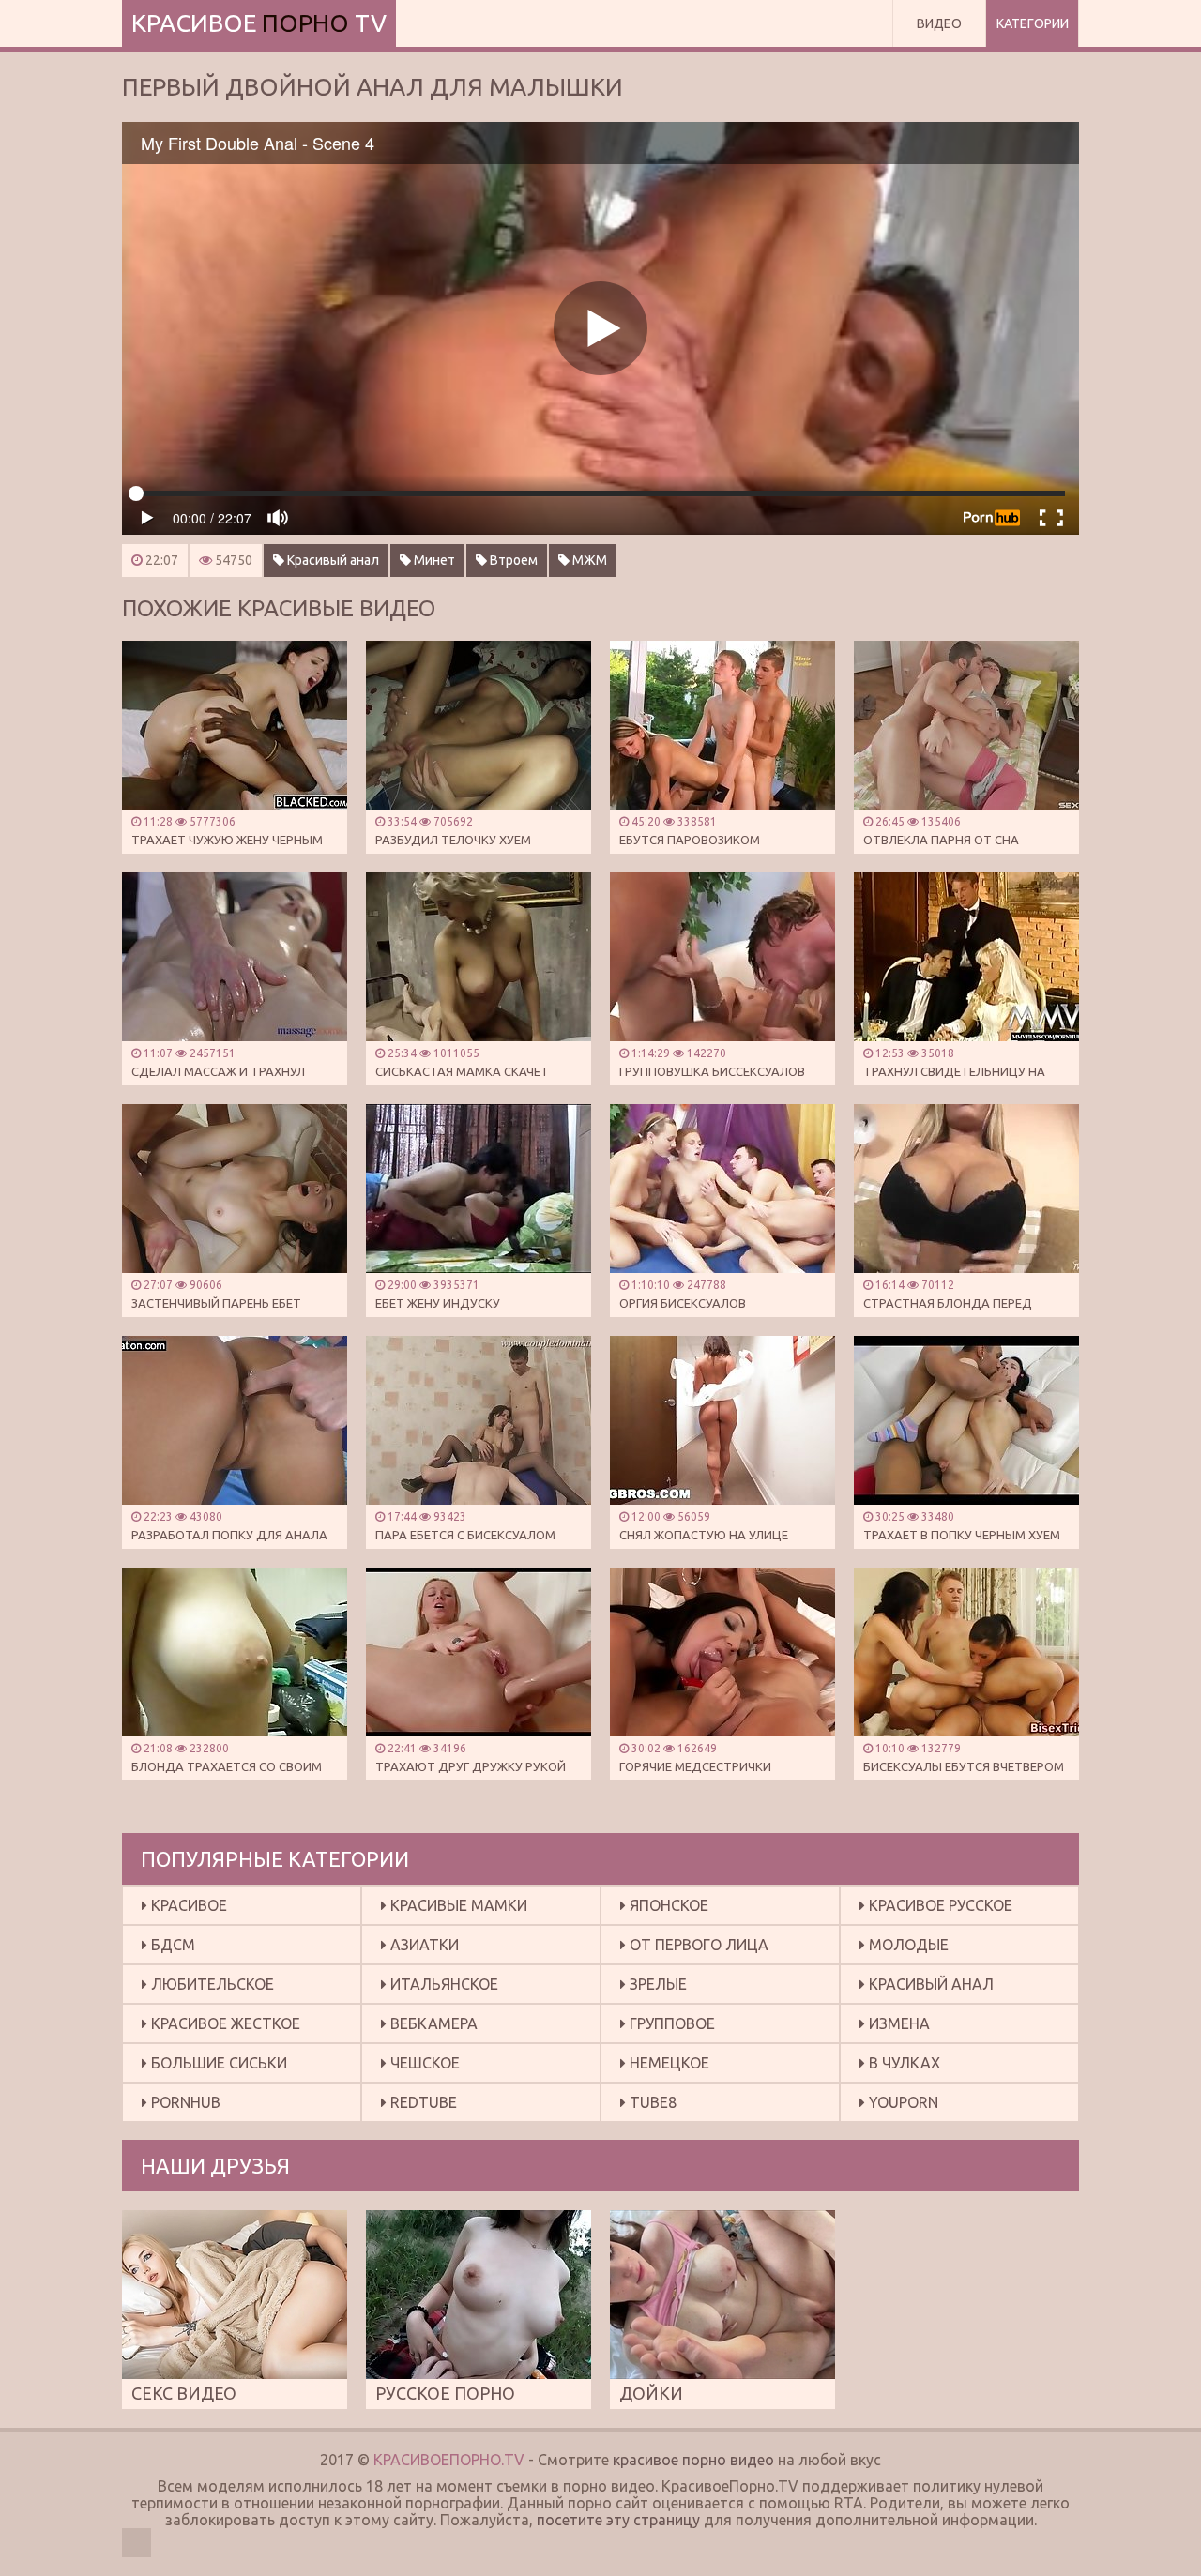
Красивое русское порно (936, 1910)
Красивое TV (259, 23)
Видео (939, 23)
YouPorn (902, 2102)
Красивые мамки (457, 1905)
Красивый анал (332, 560)
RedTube (422, 2102)
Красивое (187, 1905)
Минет (433, 560)
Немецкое (668, 2063)
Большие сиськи (217, 2063)
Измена (897, 2023)
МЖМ (588, 560)
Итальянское (442, 1984)
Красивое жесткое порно (221, 2029)
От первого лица (697, 1945)
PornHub (184, 2102)
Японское (667, 1905)
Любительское (211, 1984)
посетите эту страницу (618, 2520)
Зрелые (656, 1984)
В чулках (903, 2063)
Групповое (670, 2023)
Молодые (907, 1945)
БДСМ (171, 1945)
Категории (1033, 23)
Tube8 (651, 2102)
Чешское (423, 2063)
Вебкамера (432, 2023)
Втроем (512, 560)
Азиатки (423, 1945)
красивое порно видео (693, 2460)
